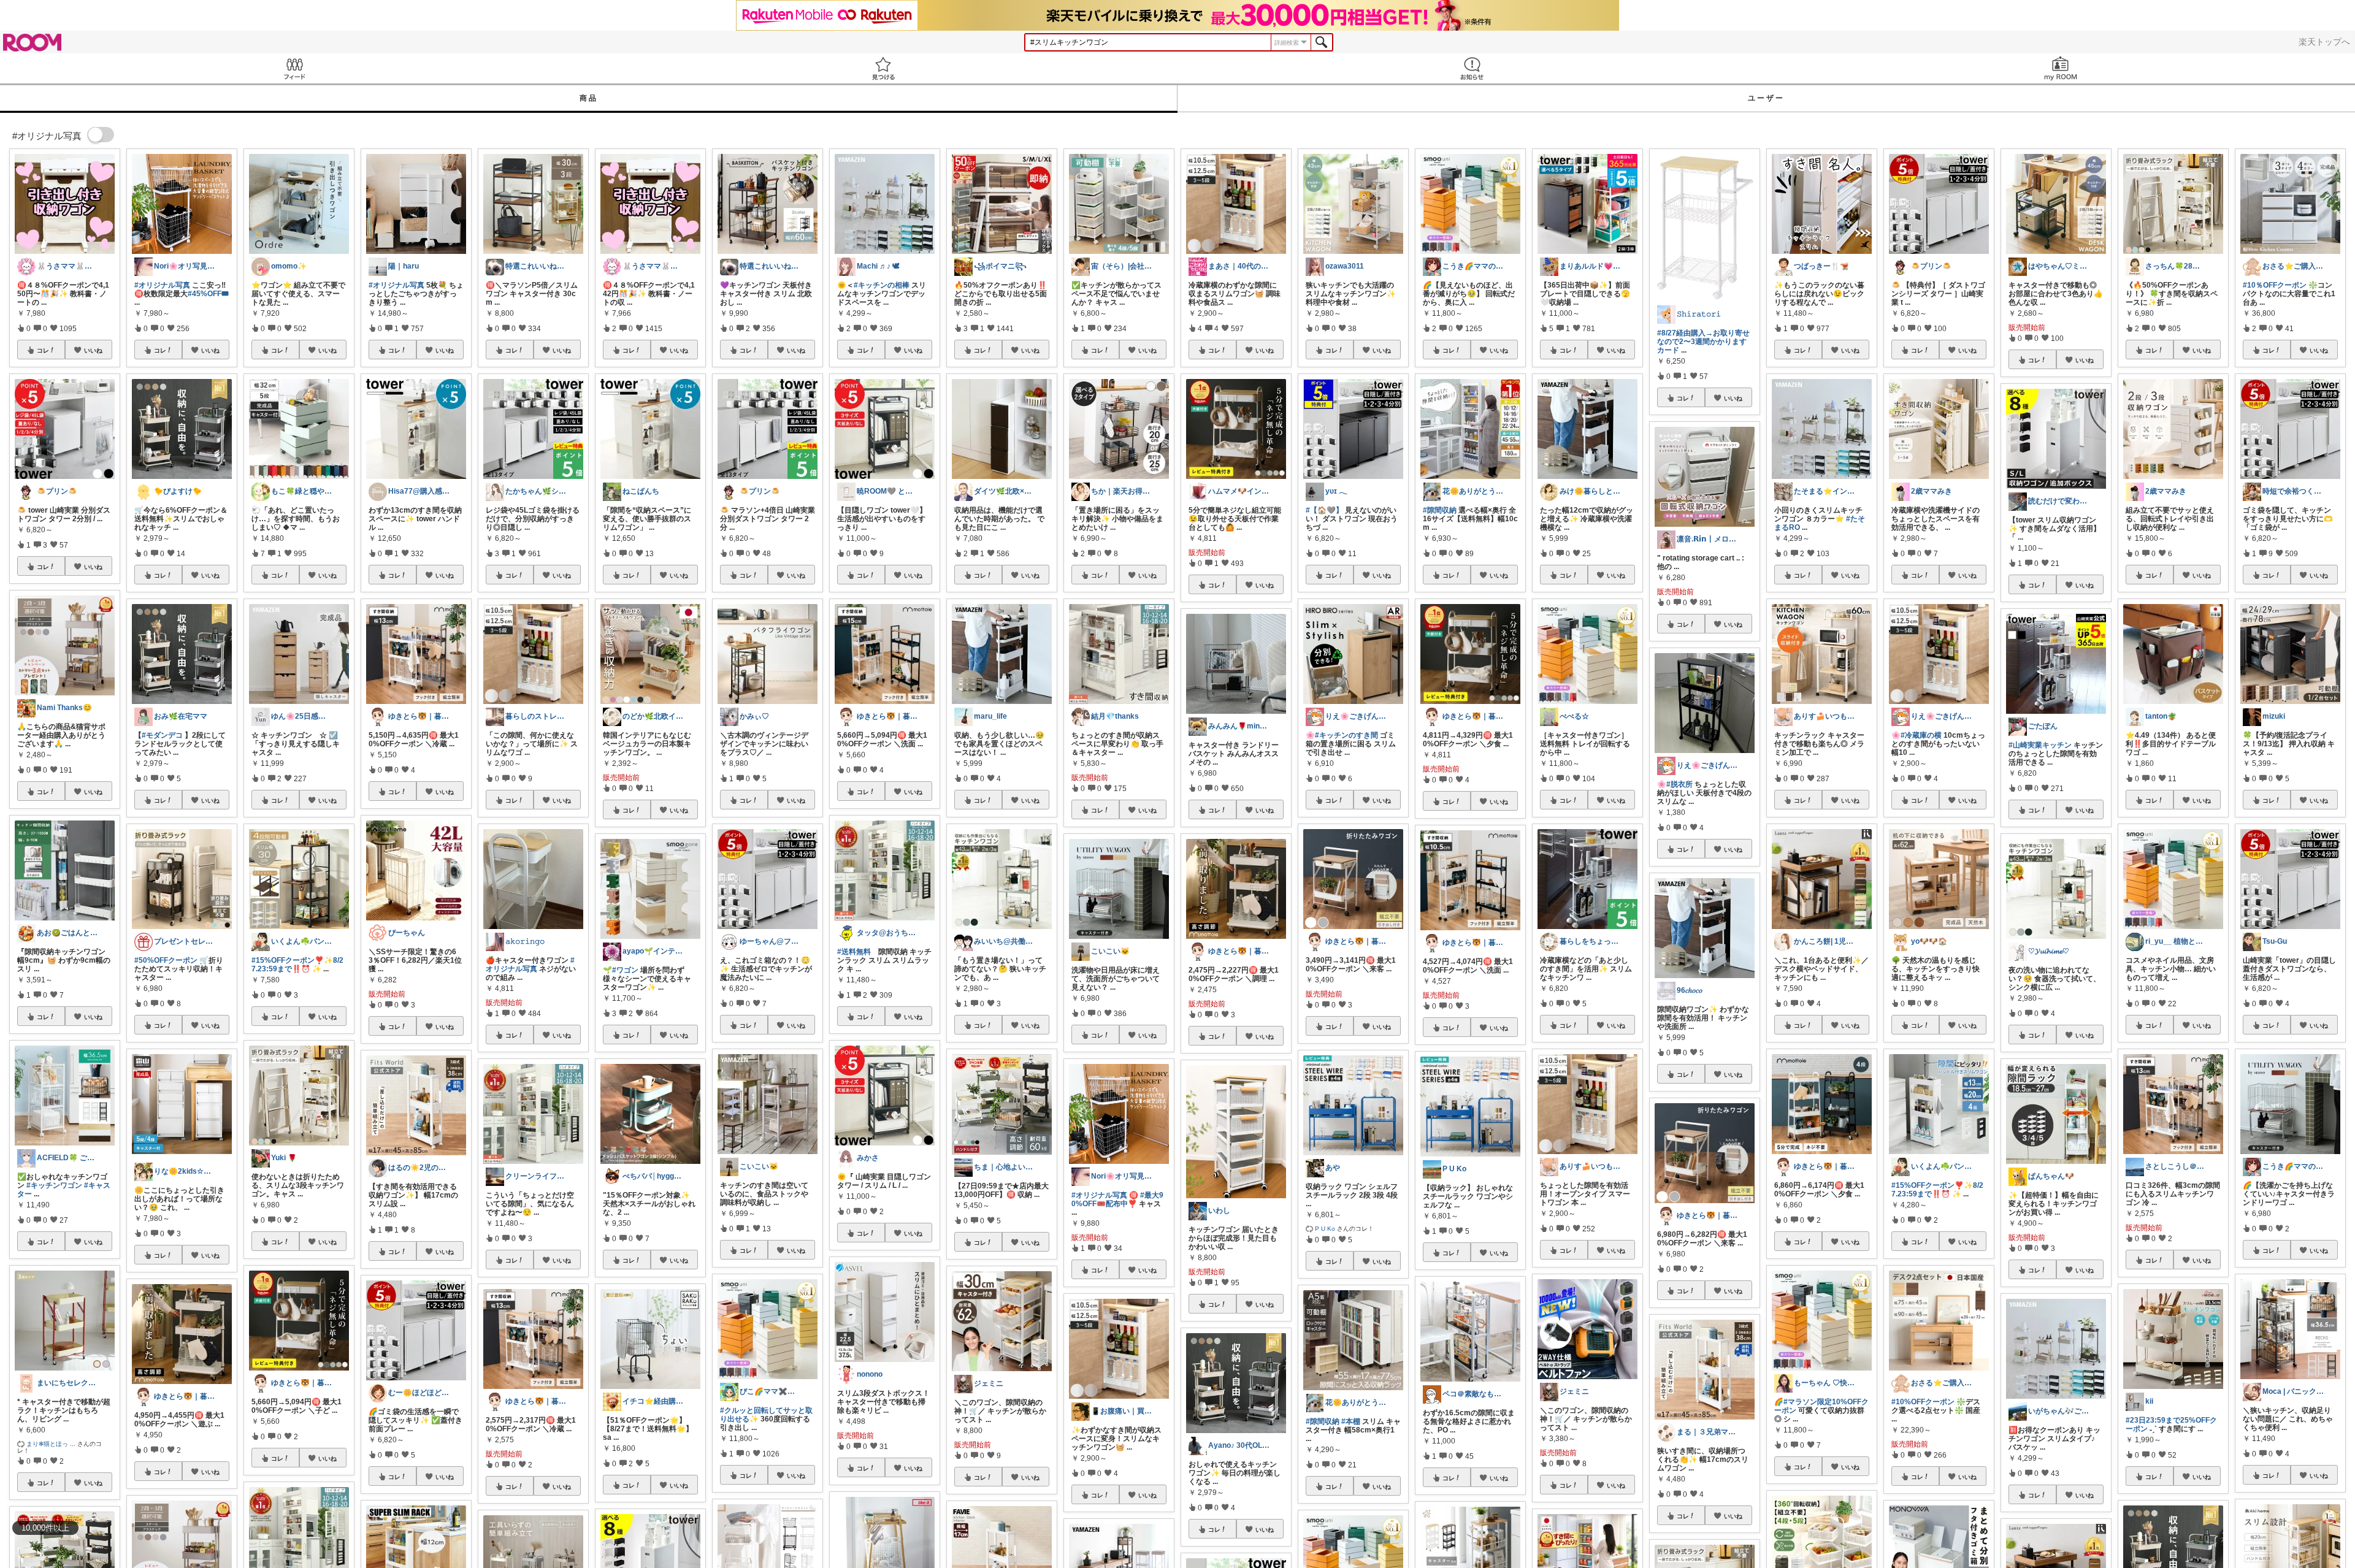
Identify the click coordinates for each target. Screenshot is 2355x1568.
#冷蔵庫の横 (1921, 735)
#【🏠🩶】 (1324, 510)
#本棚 (1351, 1421)
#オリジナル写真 (162, 285)
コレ (43, 350)
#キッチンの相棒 (882, 285)
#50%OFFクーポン (166, 960)
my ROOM (2061, 68)
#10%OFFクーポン (1923, 1402)
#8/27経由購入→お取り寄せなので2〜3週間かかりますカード (1703, 342)
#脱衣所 (1679, 784)
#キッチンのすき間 (1346, 735)
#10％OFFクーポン (2275, 285)
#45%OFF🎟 (208, 294)
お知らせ (1472, 68)
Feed (294, 68)
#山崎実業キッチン (2040, 745)
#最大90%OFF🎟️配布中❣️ (1117, 1199)
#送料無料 (854, 952)
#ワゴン (625, 970)
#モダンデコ (162, 735)
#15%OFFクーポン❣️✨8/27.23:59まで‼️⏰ (297, 965)
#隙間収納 (1323, 1421)
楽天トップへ (2324, 42)
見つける (883, 68)
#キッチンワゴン (54, 1185)
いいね (93, 350)
